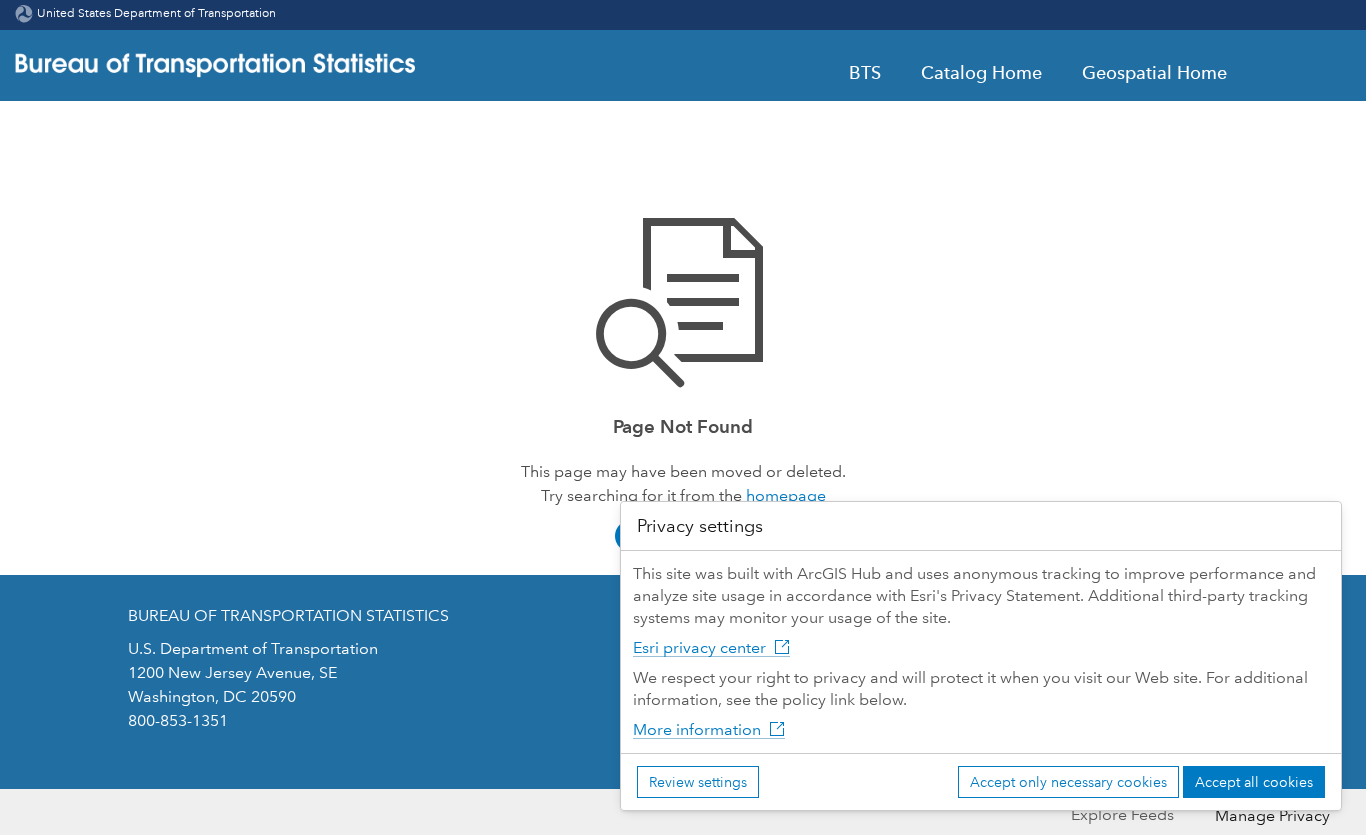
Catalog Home (981, 73)
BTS (865, 73)
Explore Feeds (1122, 814)
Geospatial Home (1154, 73)
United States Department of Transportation (156, 13)
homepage (786, 495)
